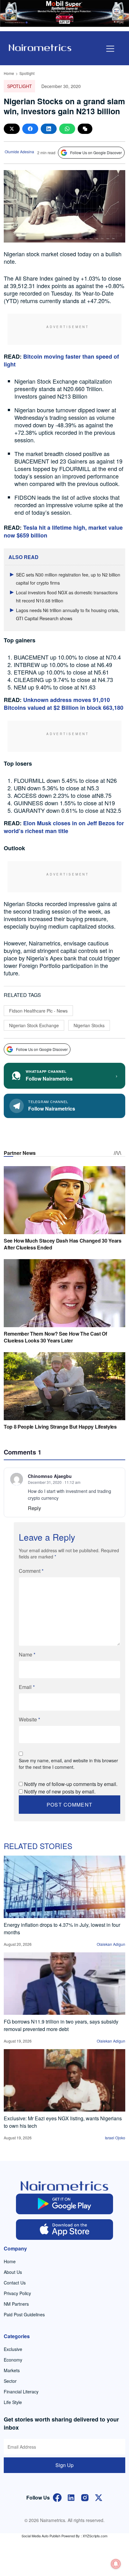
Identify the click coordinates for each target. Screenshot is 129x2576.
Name (27, 1654)
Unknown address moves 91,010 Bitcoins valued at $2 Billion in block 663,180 (64, 704)
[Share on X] (12, 129)
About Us (13, 2272)
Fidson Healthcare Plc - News (38, 1011)
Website (29, 1719)
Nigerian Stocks (89, 1025)
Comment (31, 1571)
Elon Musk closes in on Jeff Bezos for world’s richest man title (64, 827)
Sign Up (64, 2465)
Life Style (13, 2402)
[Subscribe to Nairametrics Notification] (116, 2564)
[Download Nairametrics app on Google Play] (64, 2204)
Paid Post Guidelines (24, 2314)
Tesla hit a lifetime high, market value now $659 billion (63, 531)
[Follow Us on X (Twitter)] (99, 2497)
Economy (13, 2360)
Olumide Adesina (19, 152)
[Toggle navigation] (110, 49)
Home (9, 73)
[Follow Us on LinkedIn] (71, 2497)
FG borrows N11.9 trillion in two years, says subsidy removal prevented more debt (61, 2025)
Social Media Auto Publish (41, 2536)
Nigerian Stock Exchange (34, 1025)
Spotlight (27, 73)
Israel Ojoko (115, 2138)
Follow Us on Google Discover (96, 152)
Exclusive (13, 2349)
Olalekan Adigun (111, 1944)
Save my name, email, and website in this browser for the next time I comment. (68, 1764)
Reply (34, 1508)
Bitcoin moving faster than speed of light (61, 360)
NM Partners (16, 2304)
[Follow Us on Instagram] (85, 2497)
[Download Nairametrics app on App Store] (64, 2230)
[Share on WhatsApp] (67, 129)
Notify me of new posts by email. (60, 1791)
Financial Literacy (21, 2392)
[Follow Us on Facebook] (57, 2497)
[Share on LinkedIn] (49, 129)
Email (27, 1687)
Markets (12, 2370)
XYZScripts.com (95, 2536)
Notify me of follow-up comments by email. (71, 1784)
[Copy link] (85, 129)
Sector (10, 2381)
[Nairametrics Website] (40, 47)
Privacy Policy (17, 2293)
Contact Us (15, 2283)
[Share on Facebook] (30, 129)
